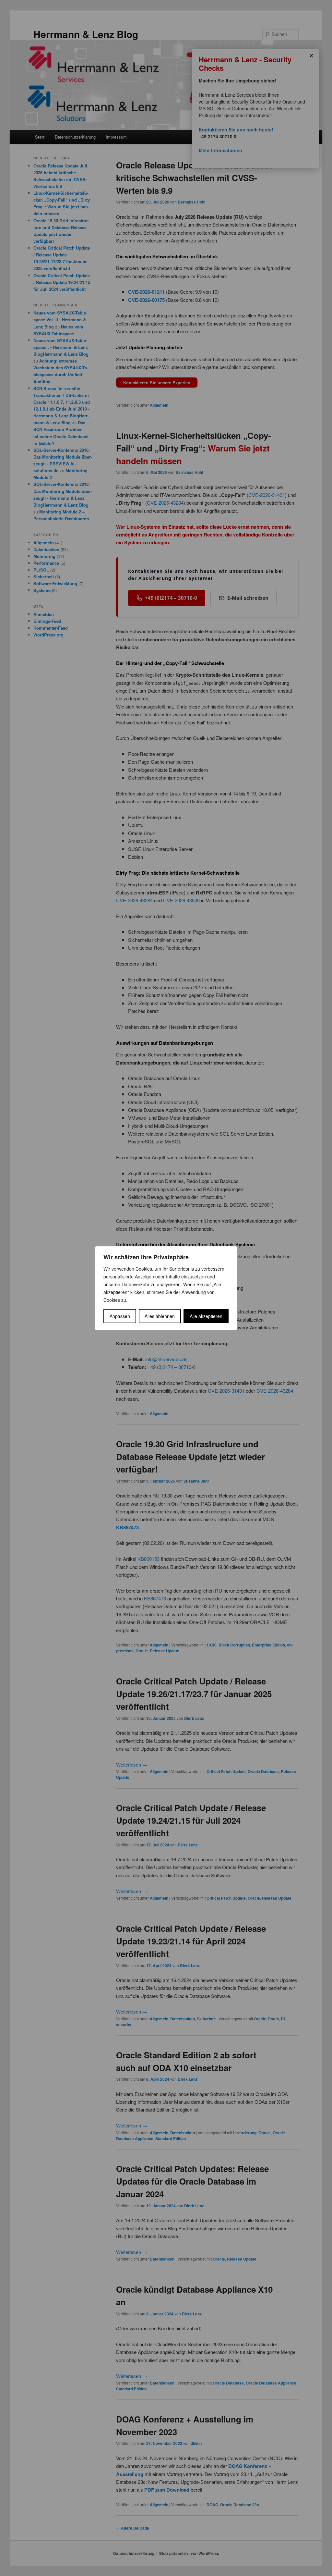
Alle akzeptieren (206, 1316)
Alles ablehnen (160, 1316)
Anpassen (120, 1316)
